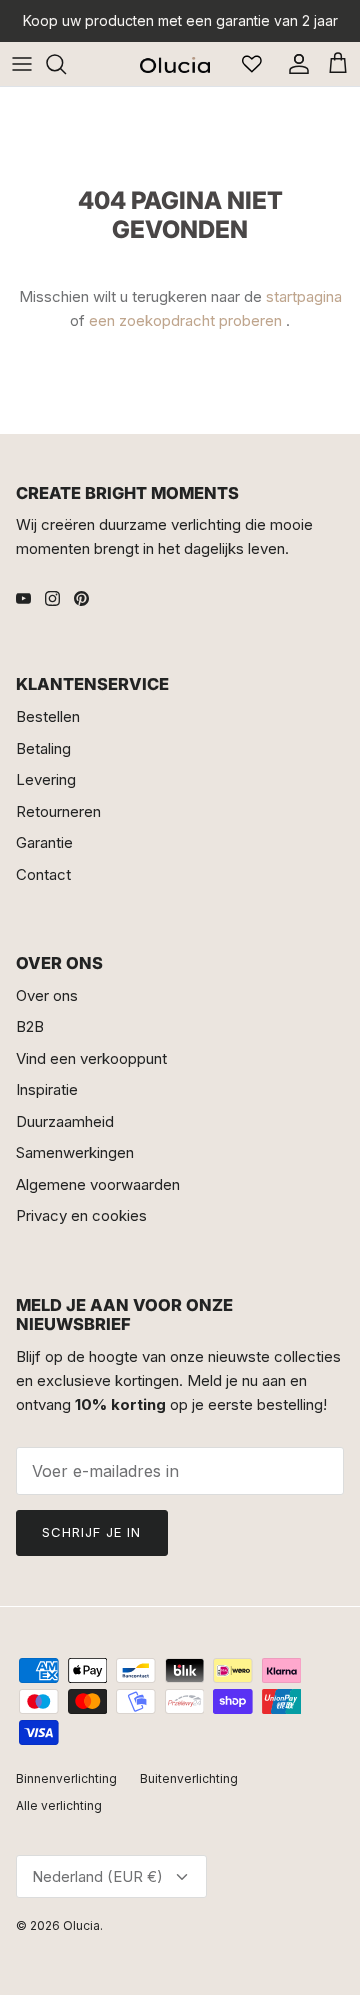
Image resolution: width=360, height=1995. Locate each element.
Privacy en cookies (81, 1215)
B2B (30, 1026)
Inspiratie (47, 1089)
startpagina (304, 296)
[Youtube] (23, 598)
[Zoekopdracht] (66, 64)
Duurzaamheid (65, 1121)
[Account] (294, 64)
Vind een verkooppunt (91, 1058)
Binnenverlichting (66, 1778)
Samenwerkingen (75, 1152)
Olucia (81, 1925)
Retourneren (58, 811)
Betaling (43, 748)
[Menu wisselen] (22, 64)
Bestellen (48, 716)
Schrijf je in (92, 1532)
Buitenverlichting (189, 1778)
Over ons (47, 995)
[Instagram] (52, 598)
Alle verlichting (59, 1805)
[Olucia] (175, 63)
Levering (46, 779)
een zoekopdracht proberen (185, 320)
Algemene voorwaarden (98, 1184)
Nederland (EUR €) (97, 1876)
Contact (43, 874)
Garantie (44, 842)
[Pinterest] (81, 598)
